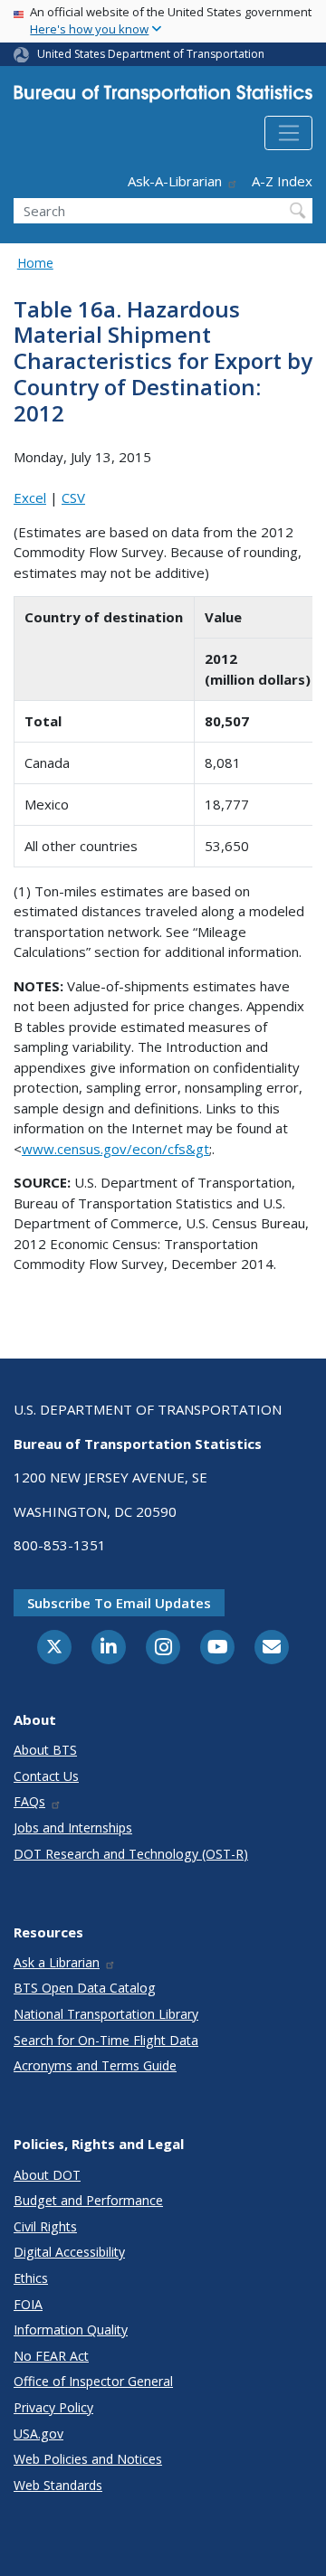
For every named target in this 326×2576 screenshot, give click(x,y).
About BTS (45, 1750)
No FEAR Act (51, 2356)
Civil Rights (45, 2226)
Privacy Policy (53, 2407)
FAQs (29, 1801)
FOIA (28, 2304)
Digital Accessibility (69, 2252)
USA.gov (38, 2434)
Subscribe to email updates (119, 1603)
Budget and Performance (88, 2200)
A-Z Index (282, 181)
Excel (30, 497)
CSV (73, 497)
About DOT (47, 2175)
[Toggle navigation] (288, 133)
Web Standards (58, 2485)
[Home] (163, 98)
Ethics (31, 2278)
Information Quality (71, 2330)
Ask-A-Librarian (175, 181)
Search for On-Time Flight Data (106, 2040)
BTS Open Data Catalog (85, 1988)
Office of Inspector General (93, 2381)
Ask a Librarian (57, 1962)
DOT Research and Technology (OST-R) (131, 1854)
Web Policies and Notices (88, 2459)
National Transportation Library (106, 2014)
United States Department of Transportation (151, 54)
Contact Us (46, 1776)
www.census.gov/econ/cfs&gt (115, 1149)
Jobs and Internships (73, 1828)
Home (35, 263)
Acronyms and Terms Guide (95, 2065)
